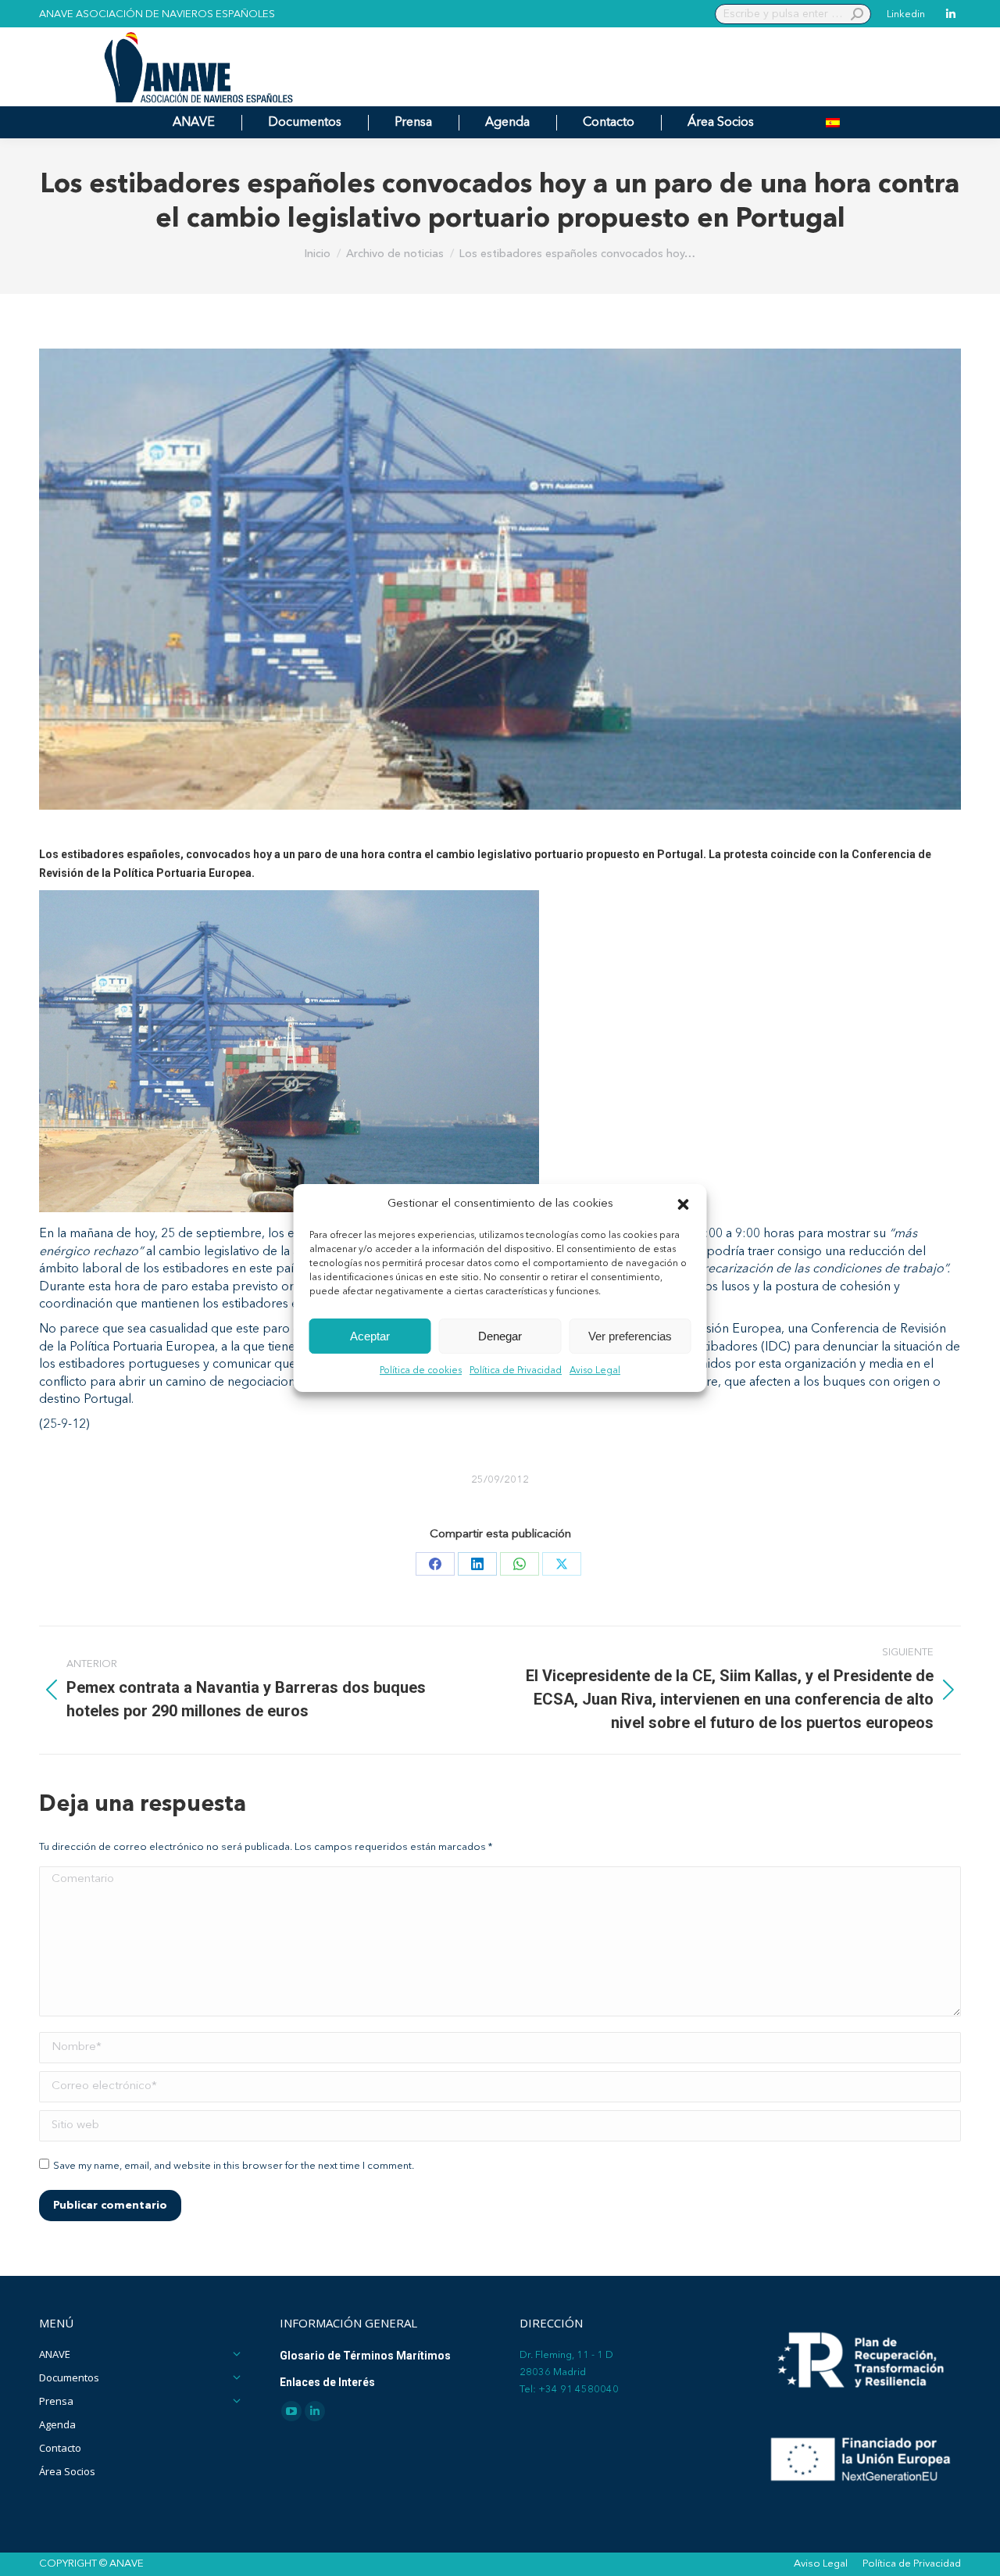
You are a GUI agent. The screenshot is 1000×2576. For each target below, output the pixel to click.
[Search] (857, 14)
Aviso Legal (595, 1372)
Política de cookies (421, 1372)
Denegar (500, 1336)
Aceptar (370, 1336)
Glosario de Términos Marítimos (365, 2356)
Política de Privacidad (516, 1372)
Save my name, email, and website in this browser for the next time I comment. (234, 2166)
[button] (684, 1204)
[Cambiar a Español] (833, 122)
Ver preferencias (630, 1336)
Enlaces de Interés (327, 2382)
